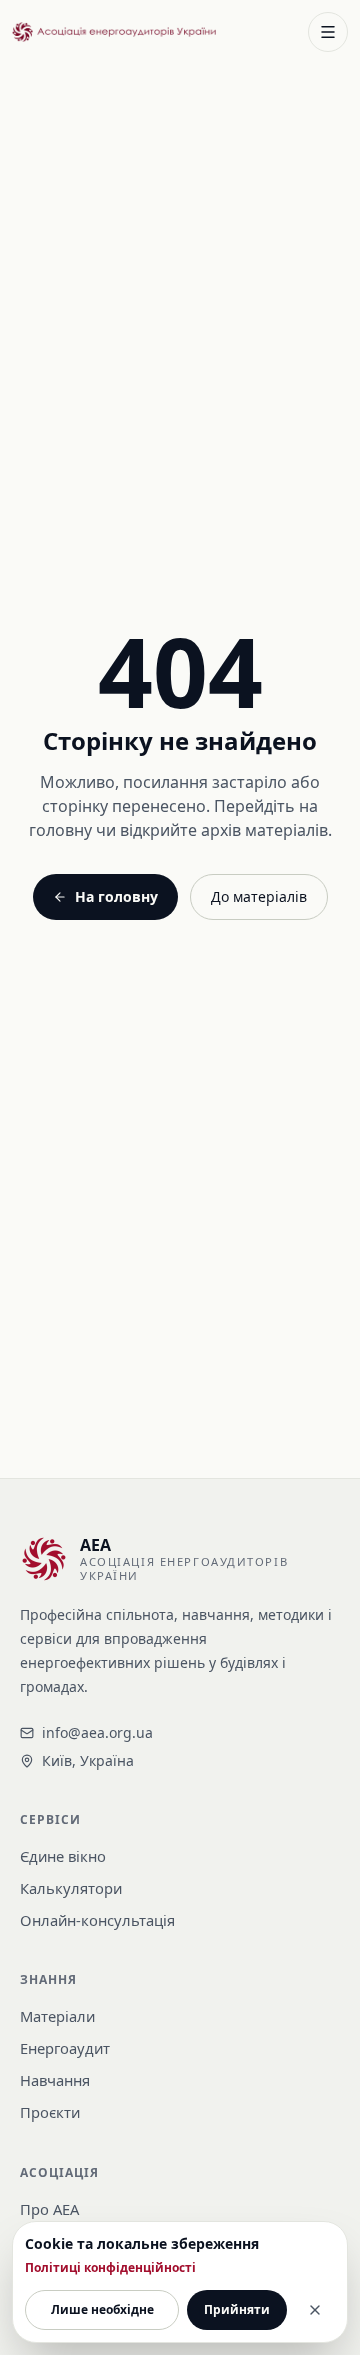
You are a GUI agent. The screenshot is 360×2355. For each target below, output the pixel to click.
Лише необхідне (102, 2309)
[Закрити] (315, 2310)
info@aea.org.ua (97, 1732)
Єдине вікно (63, 1856)
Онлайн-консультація (97, 1920)
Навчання (55, 2080)
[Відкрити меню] (328, 32)
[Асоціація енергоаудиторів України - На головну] (114, 32)
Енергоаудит (65, 2048)
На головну (116, 896)
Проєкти (50, 2112)
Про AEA (49, 2209)
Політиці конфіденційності (110, 2268)
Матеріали (57, 2016)
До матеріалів (259, 896)
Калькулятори (71, 1888)
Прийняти (237, 2309)
